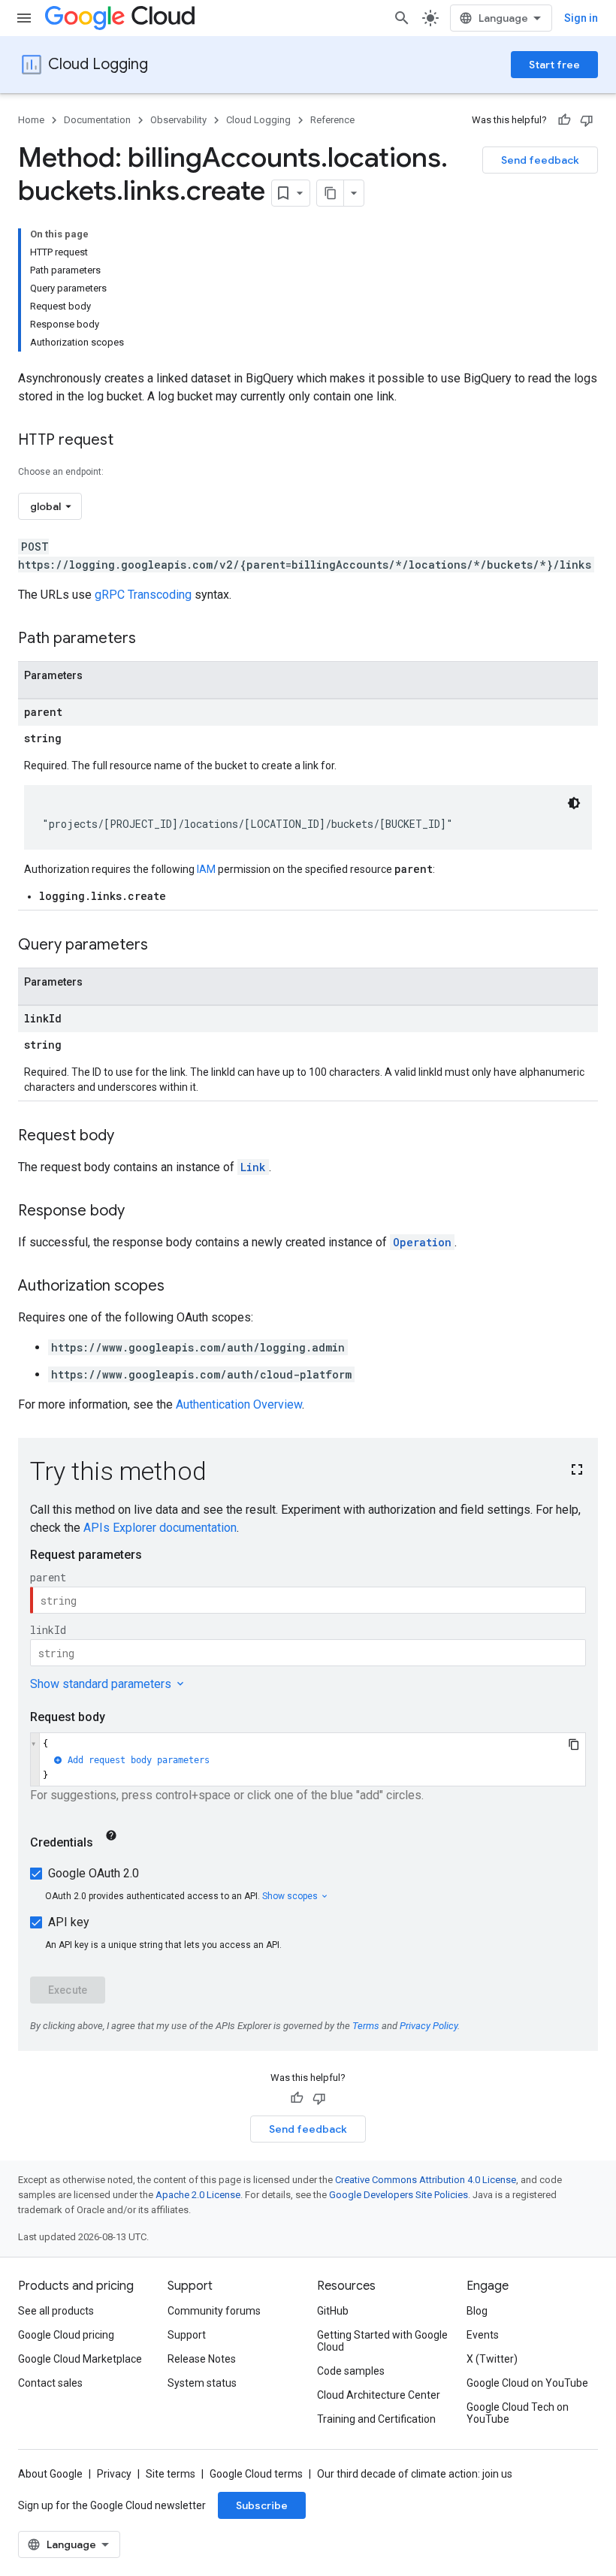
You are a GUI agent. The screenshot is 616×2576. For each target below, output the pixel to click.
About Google (50, 2474)
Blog (477, 2311)
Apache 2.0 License (198, 2195)
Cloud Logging (98, 64)
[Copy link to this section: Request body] (129, 1137)
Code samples (351, 2371)
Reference (332, 120)
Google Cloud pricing (66, 2335)
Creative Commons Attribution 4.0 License (426, 2180)
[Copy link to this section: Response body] (140, 1212)
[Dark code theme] (574, 803)
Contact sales (50, 2383)
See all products (56, 2311)
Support (187, 2335)
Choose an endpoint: (61, 472)
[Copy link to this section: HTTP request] (128, 441)
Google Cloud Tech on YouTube (518, 2413)
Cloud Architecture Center (379, 2395)
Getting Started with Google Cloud (382, 2341)
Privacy (114, 2474)
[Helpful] (564, 120)
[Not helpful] (587, 120)
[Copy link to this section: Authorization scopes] (180, 1287)
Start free (554, 65)
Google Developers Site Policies (399, 2195)
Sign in (581, 18)
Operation (422, 1242)
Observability (178, 120)
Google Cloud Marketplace (80, 2359)
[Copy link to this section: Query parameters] (163, 946)
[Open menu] (24, 18)
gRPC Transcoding (143, 595)
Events (483, 2335)
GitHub (333, 2311)
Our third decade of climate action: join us (415, 2474)
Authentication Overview (239, 1404)
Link (253, 1167)
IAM (206, 869)
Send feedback (540, 160)
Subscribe (262, 2505)
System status (202, 2383)
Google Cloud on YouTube (527, 2383)
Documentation (97, 120)
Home (31, 120)
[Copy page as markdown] (331, 193)
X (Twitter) (492, 2359)
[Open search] (402, 18)
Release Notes (202, 2359)
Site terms (171, 2474)
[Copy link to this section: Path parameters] (151, 639)
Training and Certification (376, 2419)
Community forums (214, 2311)
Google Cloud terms (256, 2474)
